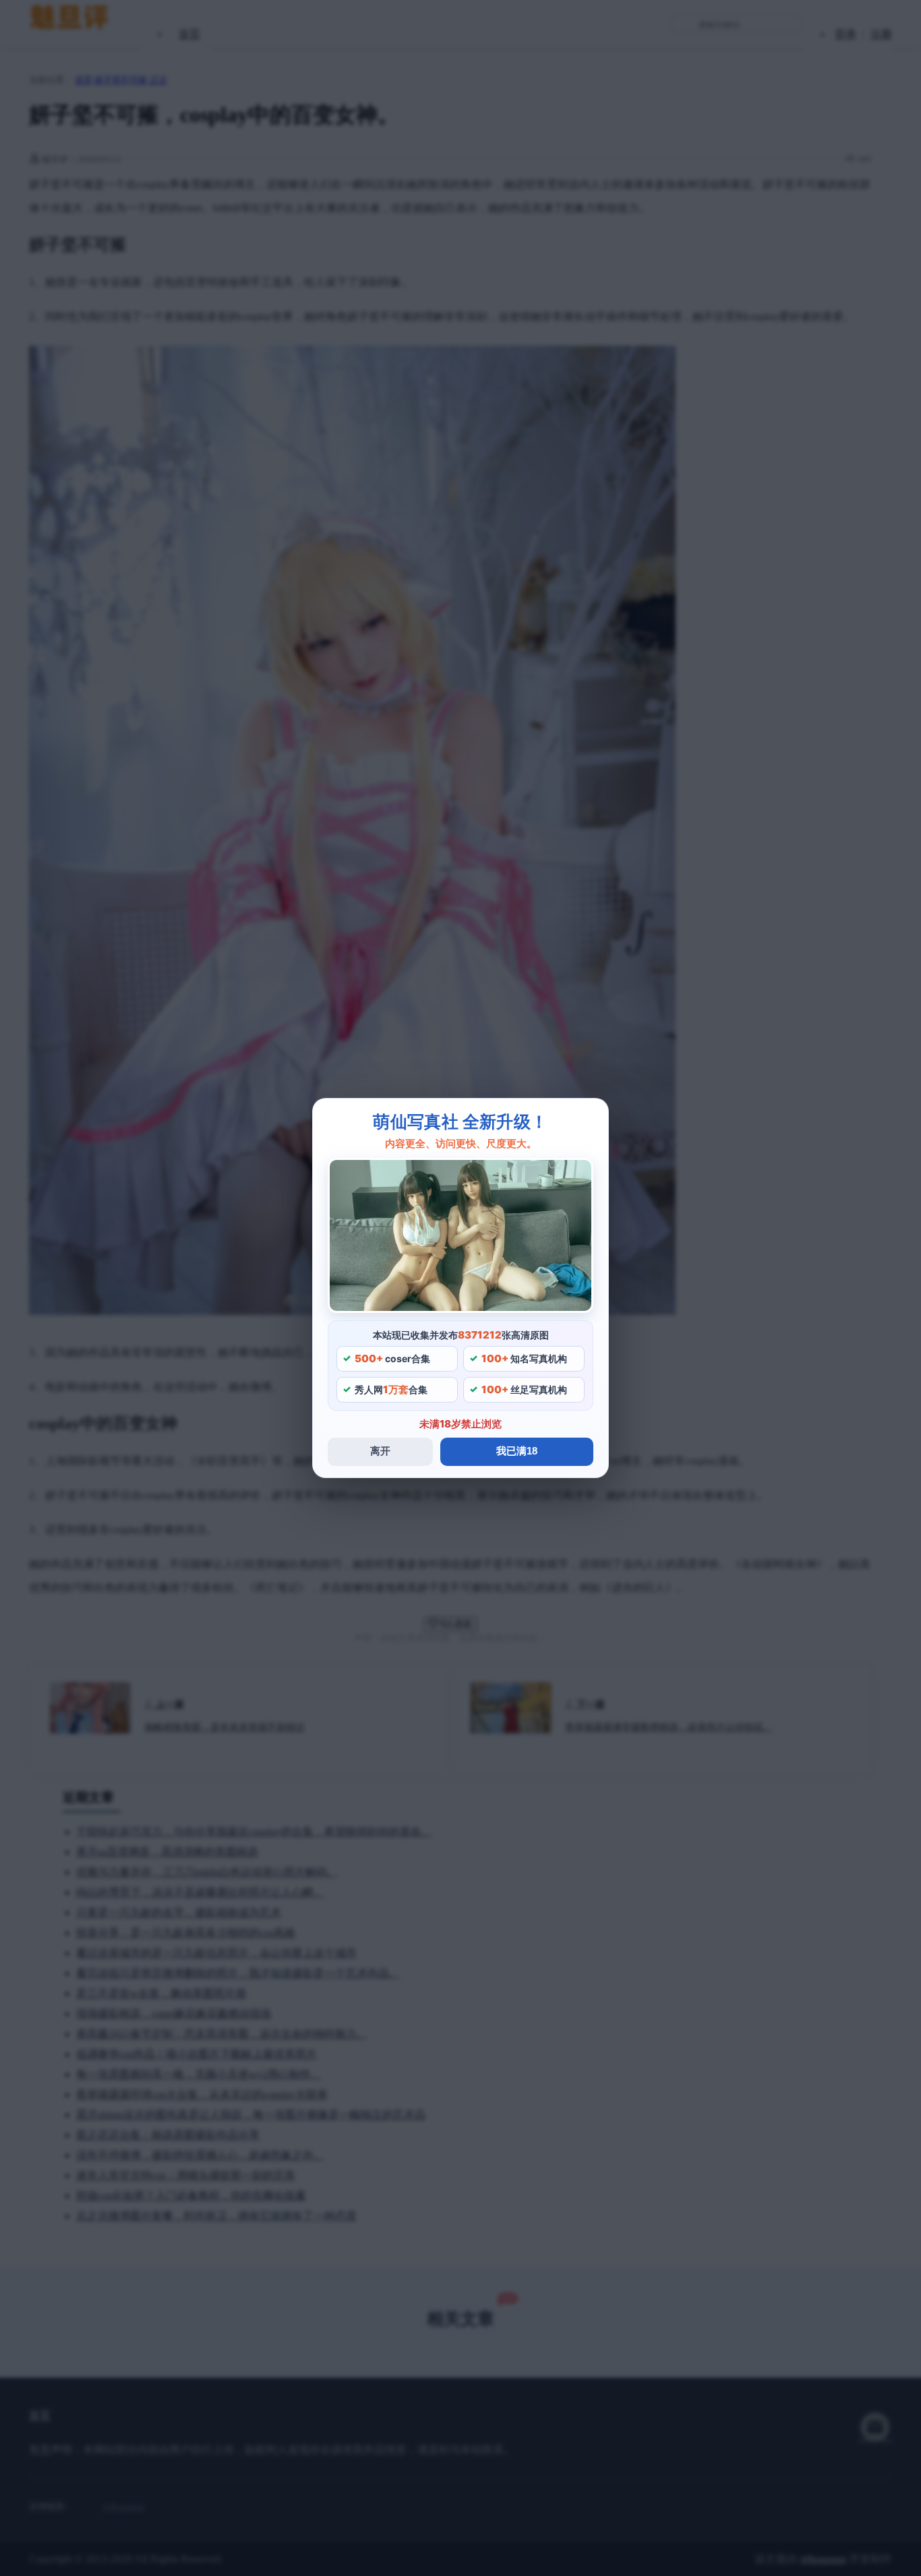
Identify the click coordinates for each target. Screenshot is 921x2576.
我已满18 (517, 1451)
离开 (380, 1451)
